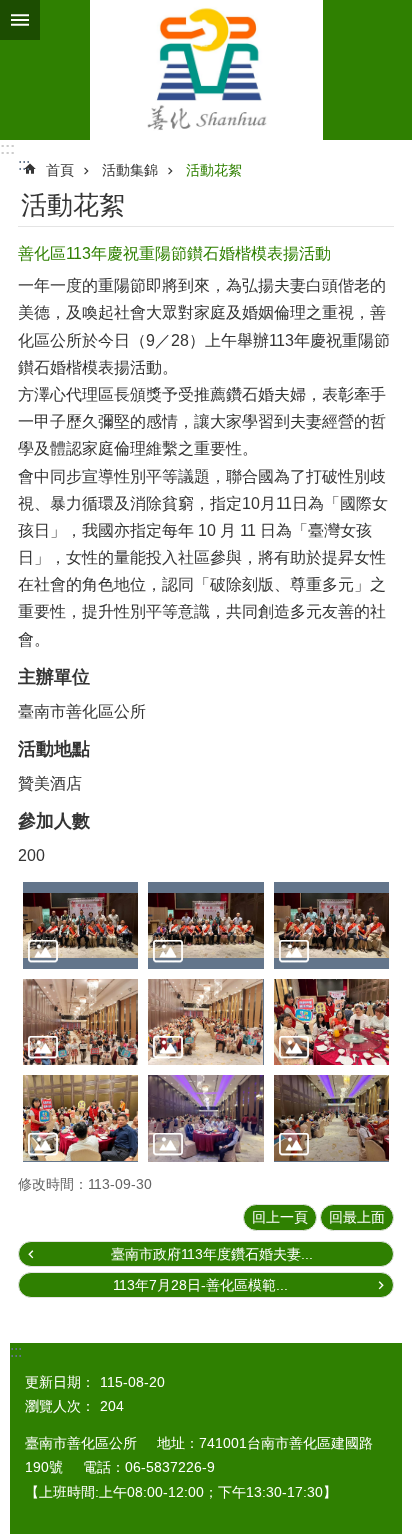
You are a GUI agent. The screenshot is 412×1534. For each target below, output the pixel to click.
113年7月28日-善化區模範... (200, 1285)
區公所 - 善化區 (206, 70)
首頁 (60, 170)
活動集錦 (130, 170)
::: (7, 148)
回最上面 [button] (357, 1217)
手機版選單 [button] (20, 20)
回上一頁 (280, 1217)
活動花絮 (214, 170)
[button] (80, 925)
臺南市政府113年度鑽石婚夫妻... (212, 1254)
